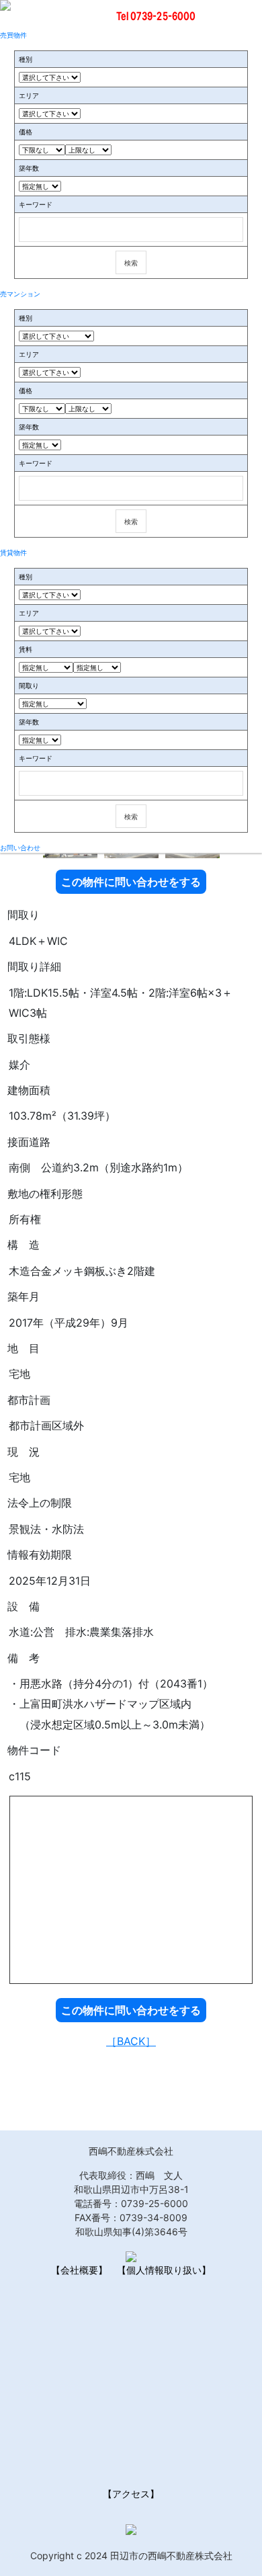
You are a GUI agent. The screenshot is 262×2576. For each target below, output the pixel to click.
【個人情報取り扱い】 (164, 2270)
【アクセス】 (131, 2494)
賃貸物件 (13, 552)
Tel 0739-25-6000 (156, 16)
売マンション (20, 294)
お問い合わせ (20, 847)
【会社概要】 (79, 2270)
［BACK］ (131, 2041)
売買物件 (13, 35)
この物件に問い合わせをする (131, 882)
